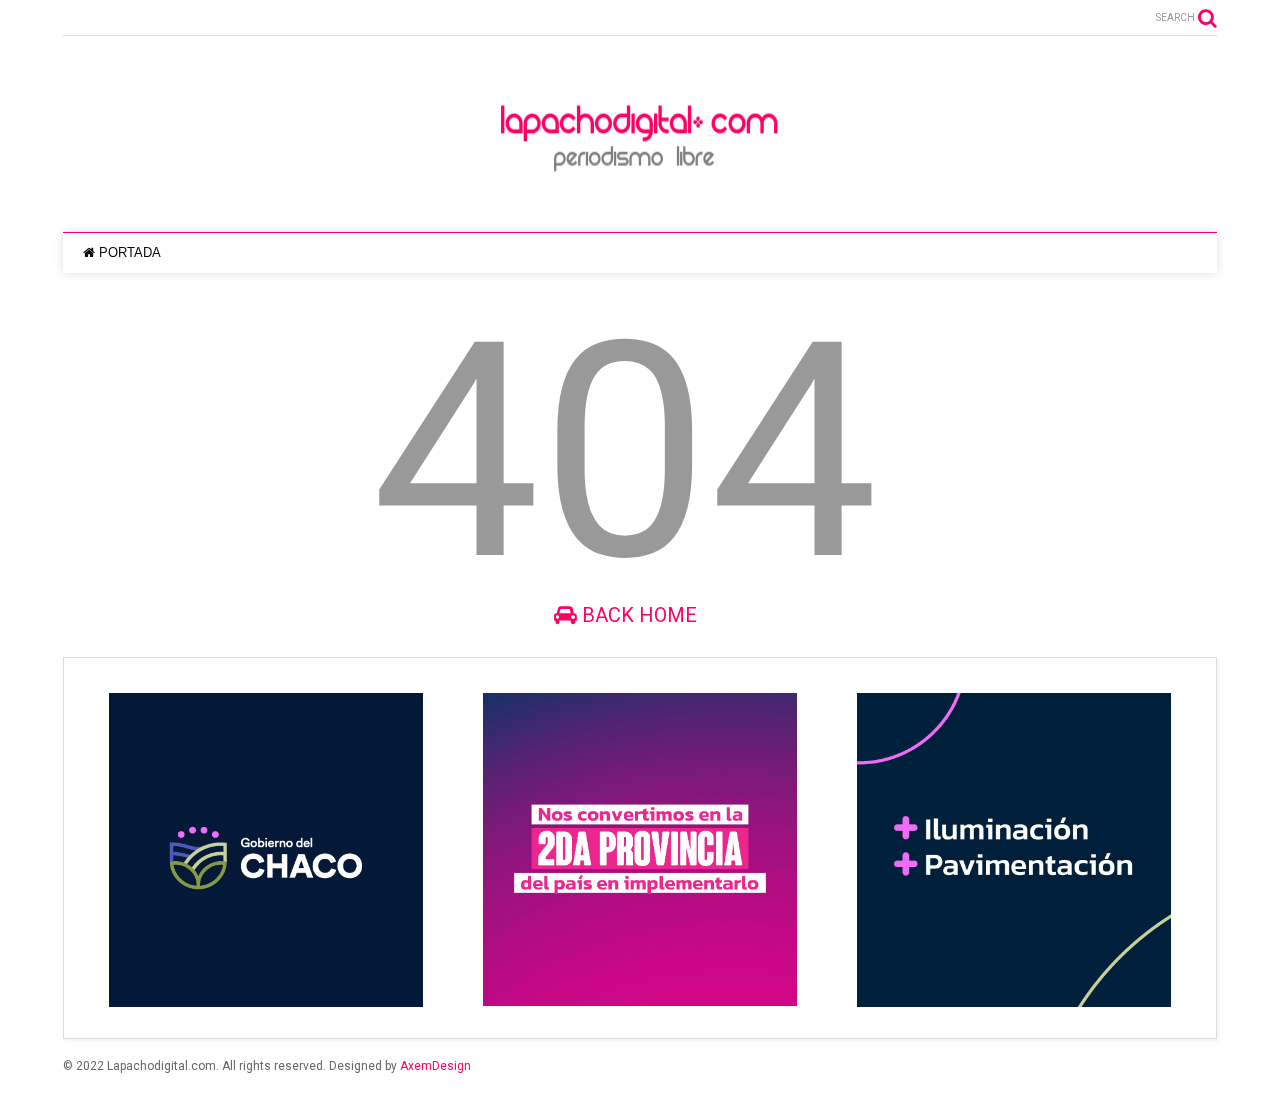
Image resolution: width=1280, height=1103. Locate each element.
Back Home (637, 615)
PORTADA (130, 252)
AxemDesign (435, 1066)
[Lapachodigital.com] (640, 197)
